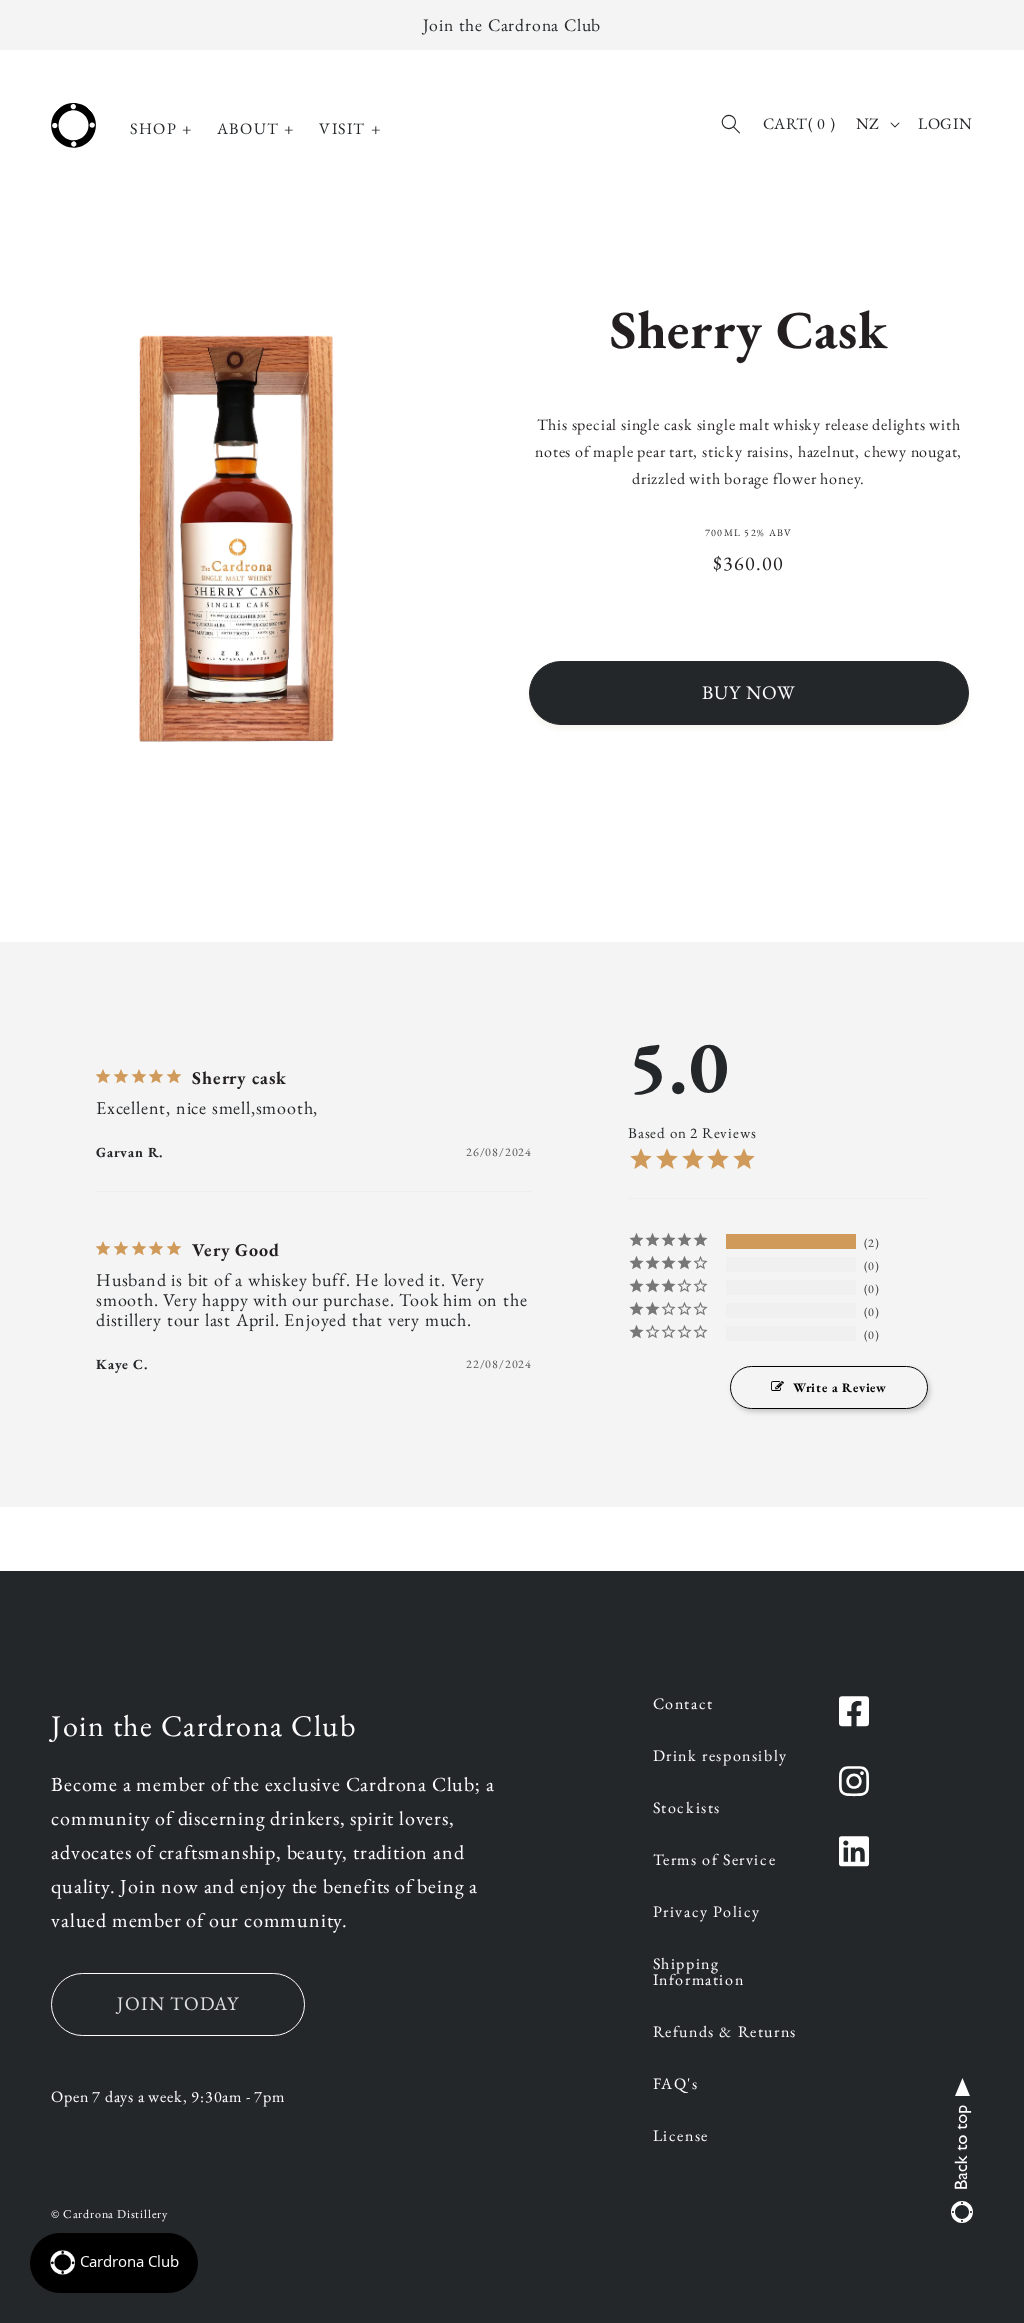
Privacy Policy (707, 1913)
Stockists (687, 1809)
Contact (683, 1705)
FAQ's (676, 2085)
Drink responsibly (720, 1757)
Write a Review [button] (840, 1387)
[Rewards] (114, 2263)
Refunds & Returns (725, 2033)
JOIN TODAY (178, 2003)
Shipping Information (699, 1973)
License (681, 2137)
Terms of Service (715, 1861)
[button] (161, 129)
